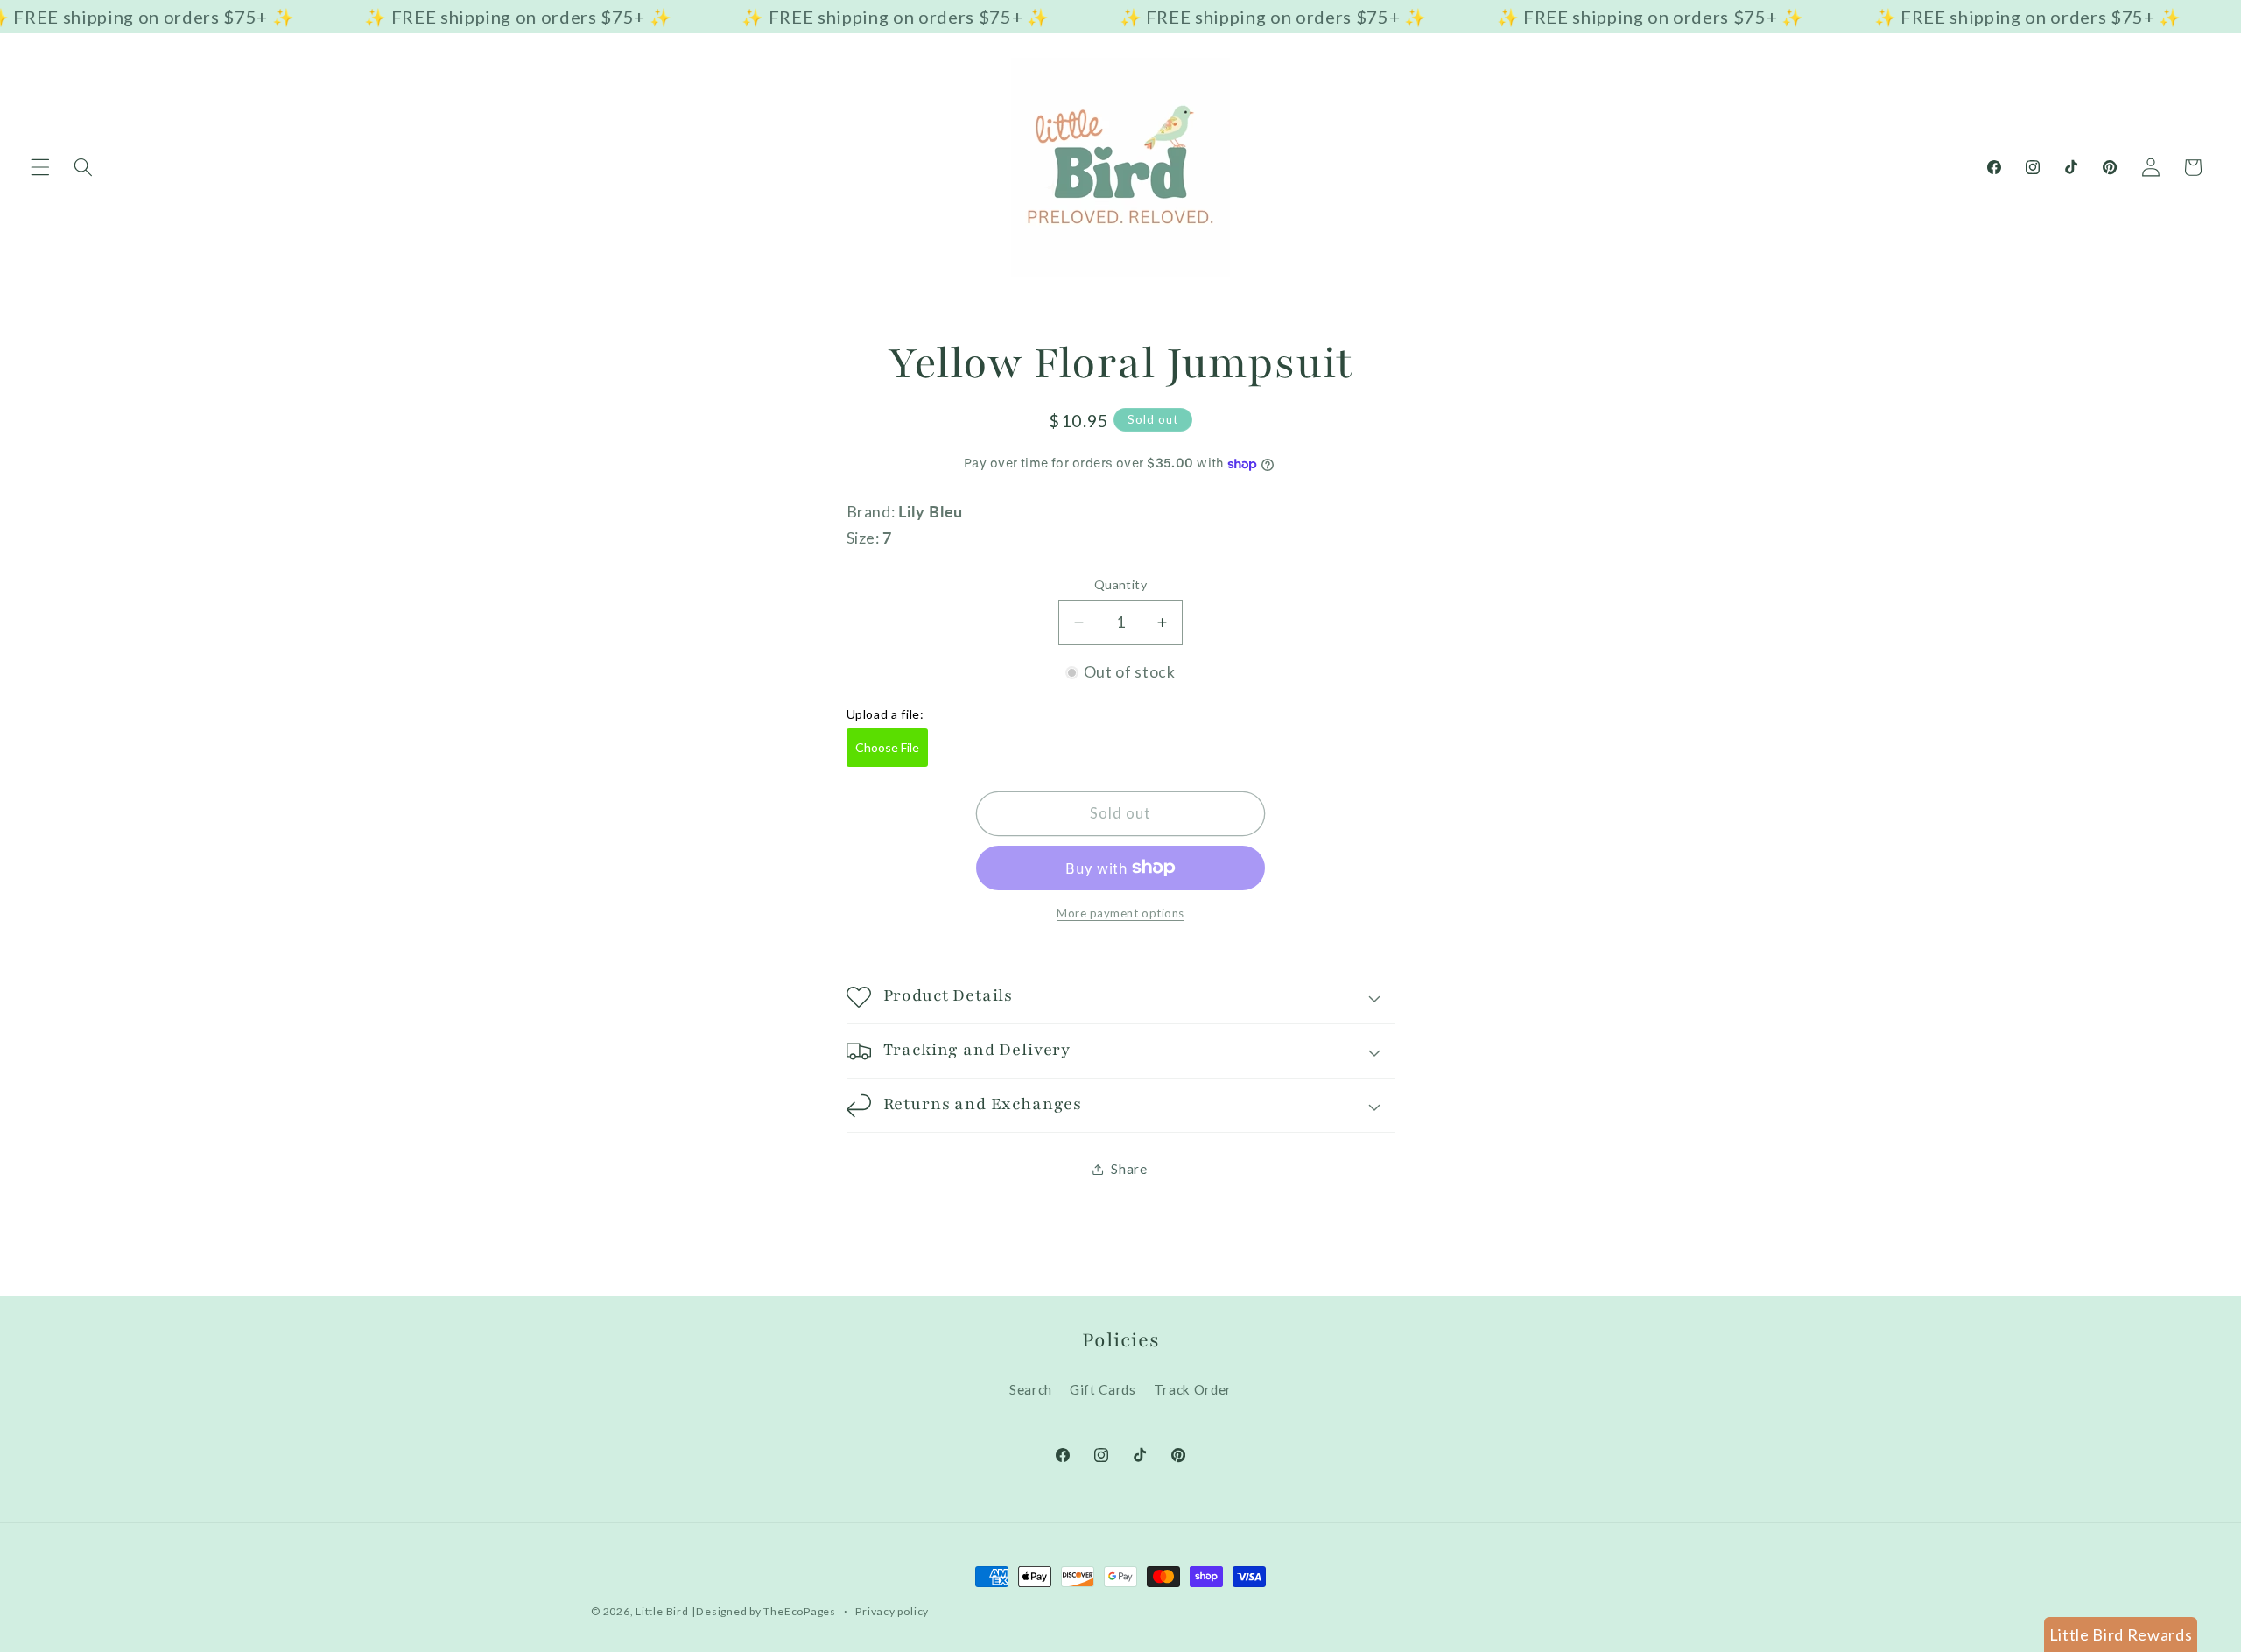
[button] (40, 167)
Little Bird (662, 1611)
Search (1031, 1389)
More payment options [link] (1120, 913)
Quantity (1121, 584)
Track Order (1193, 1389)
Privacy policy (892, 1611)
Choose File (887, 747)
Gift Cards (1103, 1389)
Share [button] (1129, 1169)
